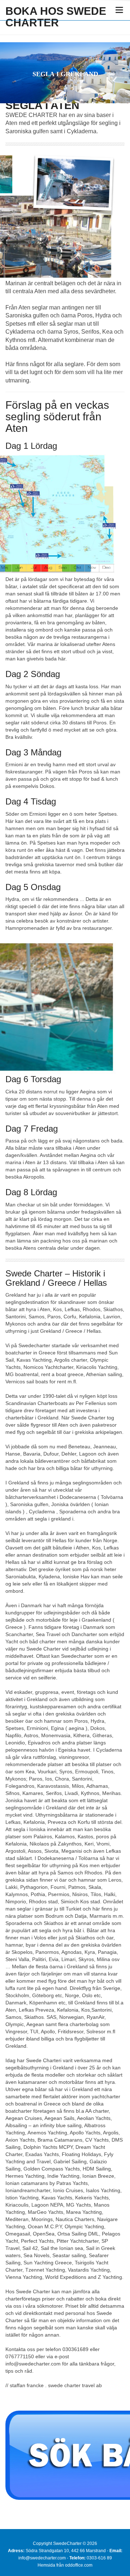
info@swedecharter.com (42, 2558)
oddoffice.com (79, 2565)
